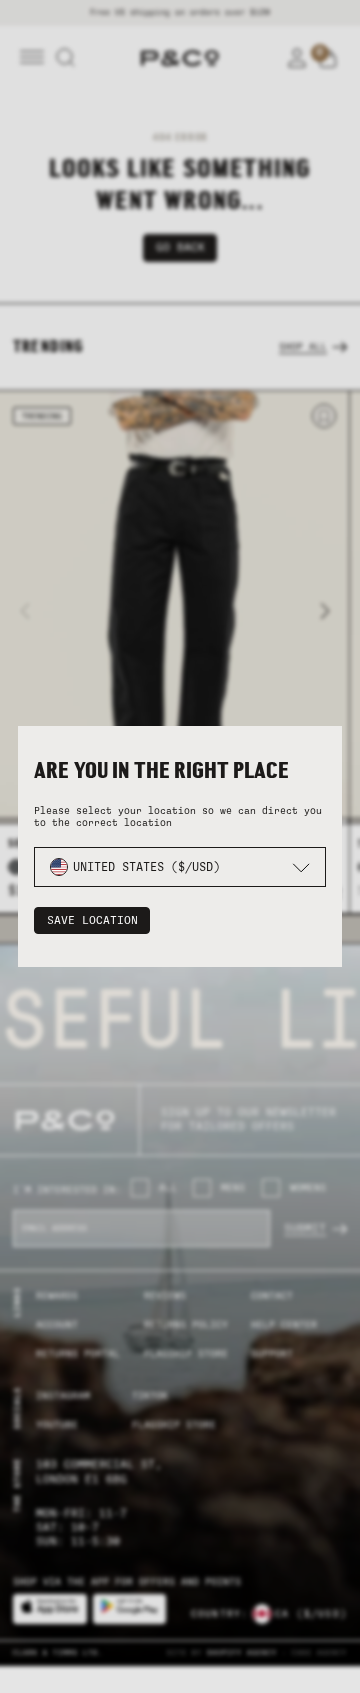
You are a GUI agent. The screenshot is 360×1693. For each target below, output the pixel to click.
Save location (92, 920)
